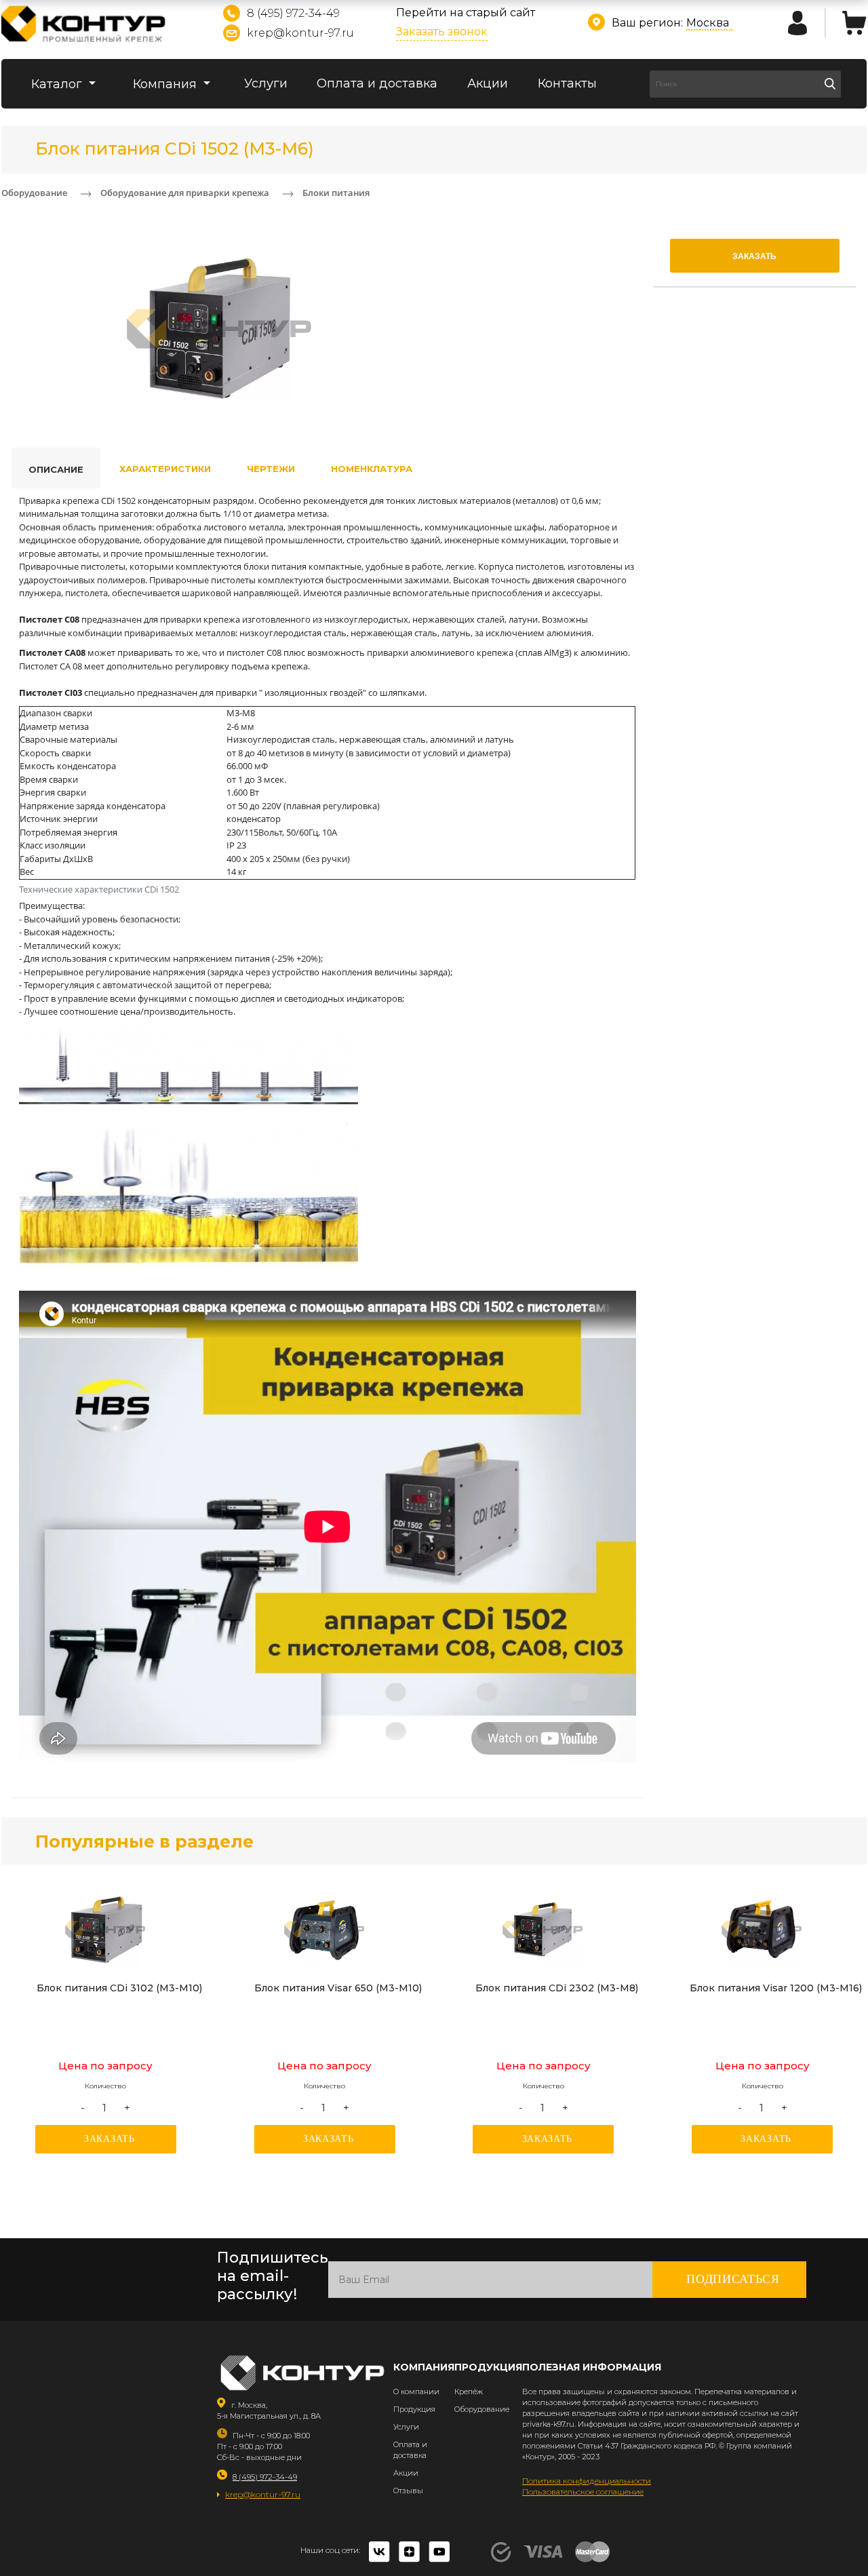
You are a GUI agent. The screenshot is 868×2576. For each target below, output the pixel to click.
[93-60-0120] (762, 1930)
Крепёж (469, 2392)
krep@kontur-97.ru (300, 33)
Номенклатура (372, 469)
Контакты (567, 83)
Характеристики (165, 469)
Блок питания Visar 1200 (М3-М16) (776, 1988)
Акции (488, 83)
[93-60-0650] (325, 1930)
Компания (166, 84)
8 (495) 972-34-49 (293, 13)
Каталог (58, 84)
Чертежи (271, 469)
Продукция (414, 2409)
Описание (56, 469)
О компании (416, 2392)
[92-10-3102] (106, 1930)
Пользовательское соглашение (583, 2492)
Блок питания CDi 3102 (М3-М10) (119, 1988)
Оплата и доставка (377, 83)
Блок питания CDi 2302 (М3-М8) (557, 1988)
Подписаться (733, 2279)
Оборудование (482, 2409)
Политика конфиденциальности (587, 2481)
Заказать (110, 2139)
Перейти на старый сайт (466, 13)
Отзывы (408, 2491)
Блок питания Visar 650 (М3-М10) (338, 1988)
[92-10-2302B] (543, 1930)
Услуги (266, 83)
